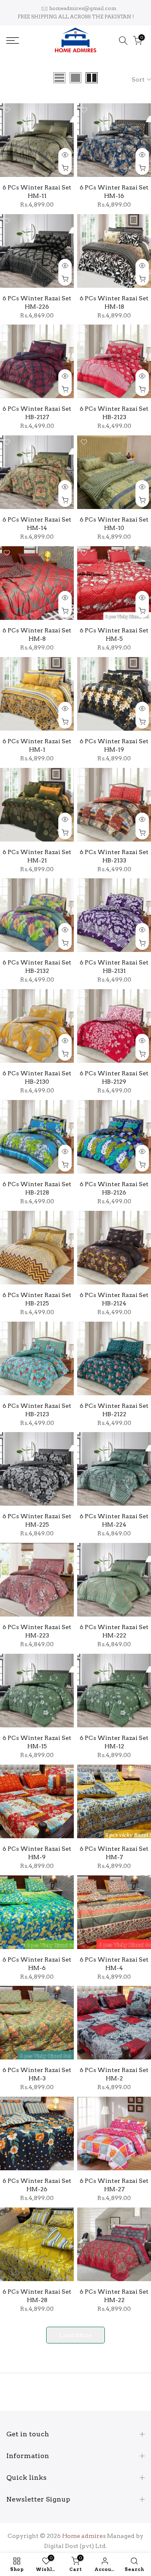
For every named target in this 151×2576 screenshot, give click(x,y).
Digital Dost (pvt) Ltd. (75, 2546)
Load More (75, 2335)
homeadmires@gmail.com (83, 8)
